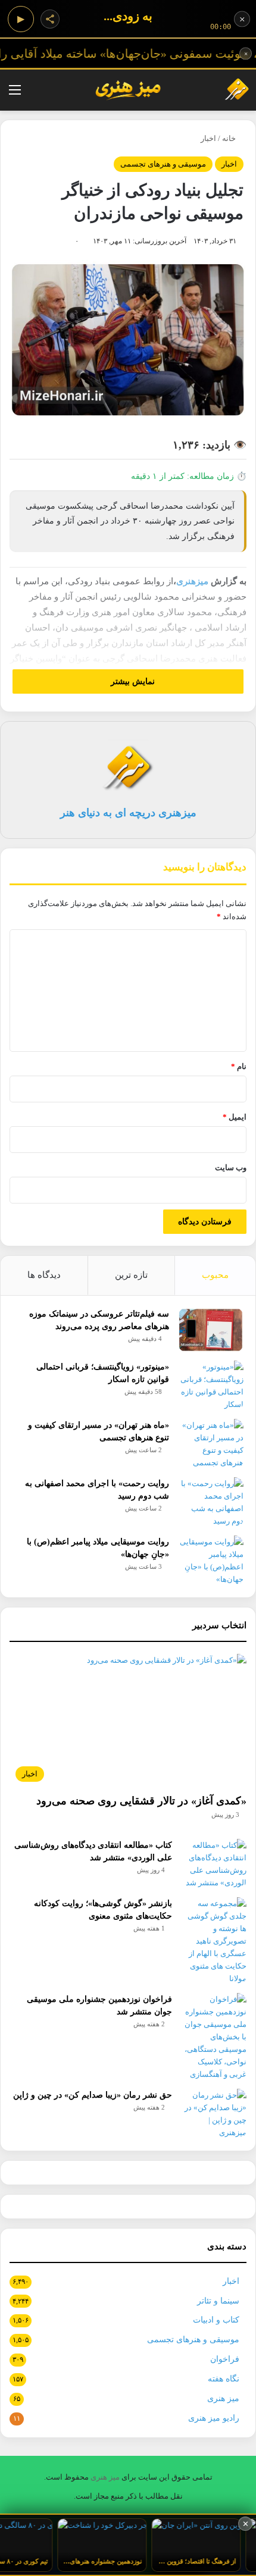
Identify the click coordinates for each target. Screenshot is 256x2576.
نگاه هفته (224, 2379)
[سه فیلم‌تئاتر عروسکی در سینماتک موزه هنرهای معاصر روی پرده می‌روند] (211, 1330)
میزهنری (192, 581)
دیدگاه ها (44, 1275)
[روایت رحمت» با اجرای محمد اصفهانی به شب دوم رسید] (211, 1502)
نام (239, 1066)
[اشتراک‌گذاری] (50, 19)
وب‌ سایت (231, 1168)
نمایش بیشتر (132, 681)
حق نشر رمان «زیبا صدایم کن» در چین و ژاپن (93, 2095)
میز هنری (223, 2398)
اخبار (208, 138)
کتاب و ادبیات (216, 2320)
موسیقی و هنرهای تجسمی (163, 164)
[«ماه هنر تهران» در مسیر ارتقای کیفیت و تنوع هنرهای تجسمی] (211, 1444)
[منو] (15, 94)
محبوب (215, 1275)
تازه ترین (131, 1275)
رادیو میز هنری (214, 2418)
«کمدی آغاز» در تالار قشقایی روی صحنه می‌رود (141, 1801)
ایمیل (235, 1117)
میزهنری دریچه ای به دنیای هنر (128, 813)
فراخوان (225, 2359)
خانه (230, 138)
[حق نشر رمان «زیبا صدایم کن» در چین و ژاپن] (214, 2114)
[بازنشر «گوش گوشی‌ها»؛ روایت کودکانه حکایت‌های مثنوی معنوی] (214, 1941)
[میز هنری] (229, 90)
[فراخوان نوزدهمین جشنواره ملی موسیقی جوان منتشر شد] (214, 2037)
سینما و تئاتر (218, 2301)
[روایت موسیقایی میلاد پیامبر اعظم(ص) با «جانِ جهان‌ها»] (211, 1560)
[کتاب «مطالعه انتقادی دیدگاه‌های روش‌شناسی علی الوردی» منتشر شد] (214, 1864)
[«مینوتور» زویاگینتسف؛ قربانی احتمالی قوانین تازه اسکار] (211, 1386)
